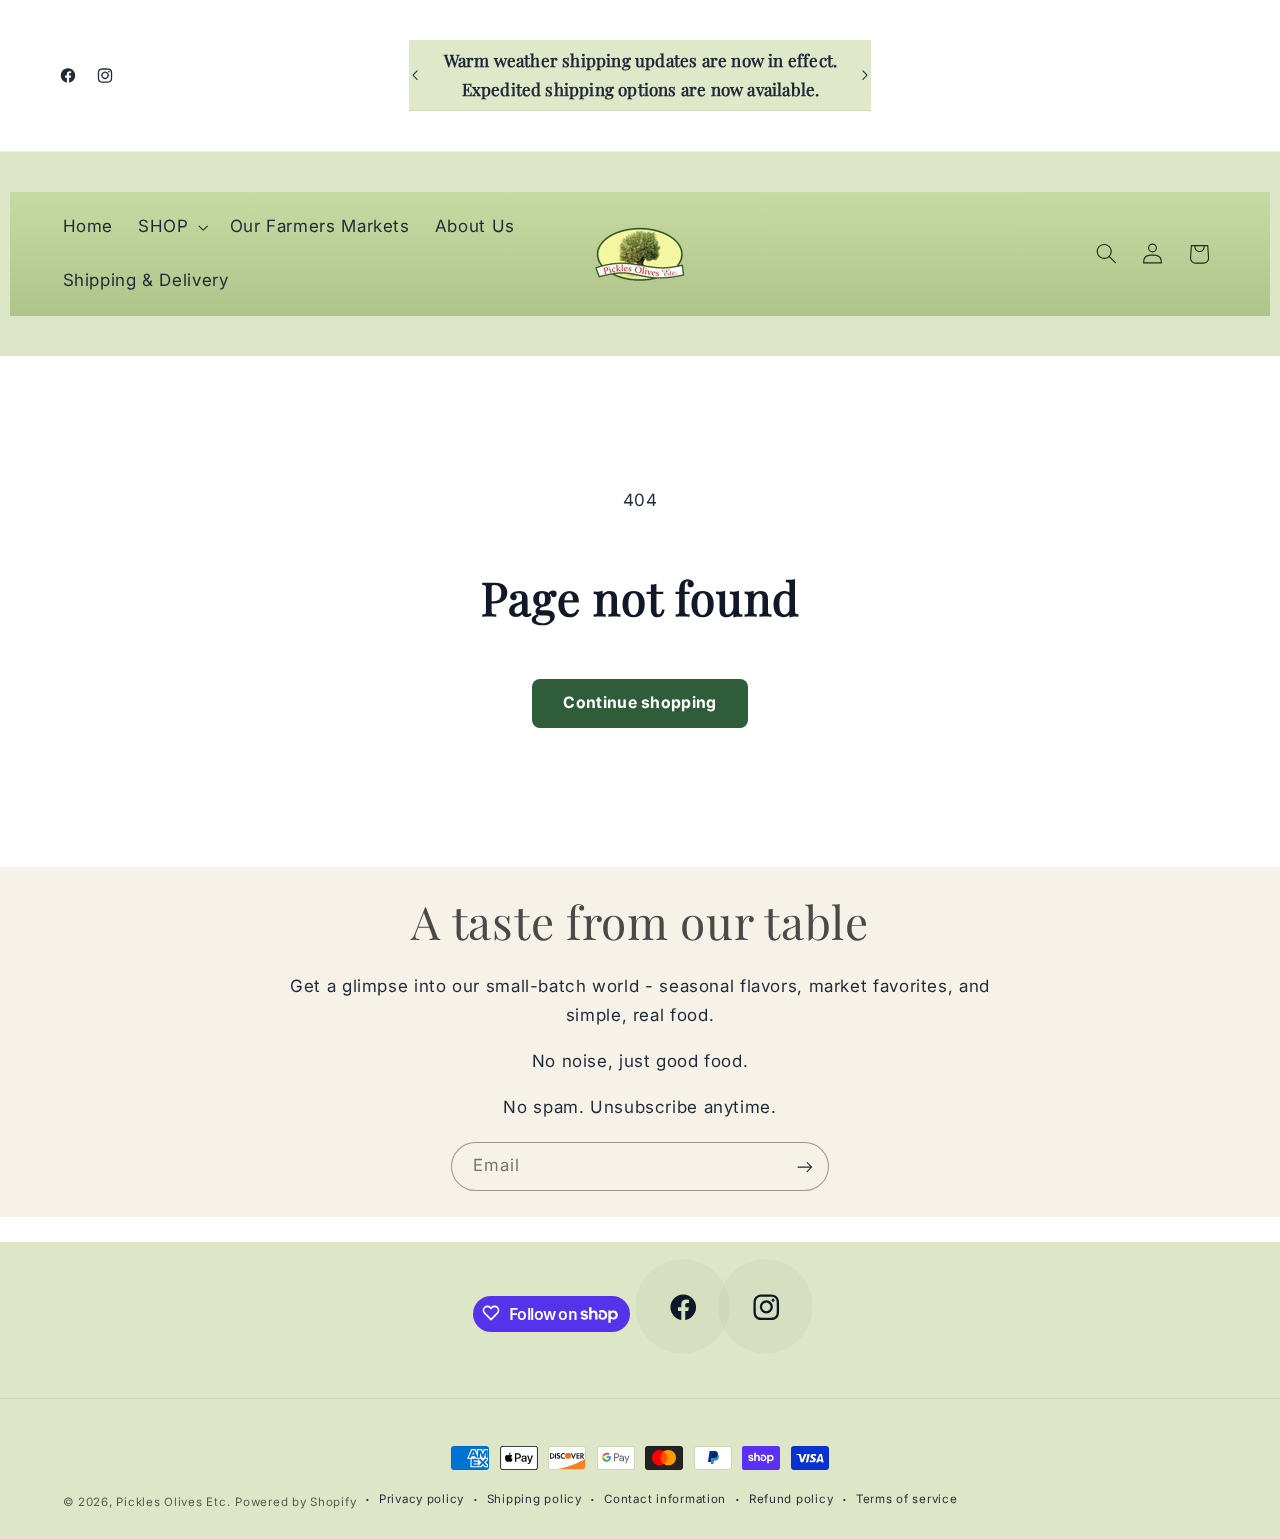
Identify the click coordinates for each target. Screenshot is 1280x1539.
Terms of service (907, 1500)
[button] (171, 227)
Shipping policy (534, 1500)
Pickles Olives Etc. (173, 1502)
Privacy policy (421, 1500)
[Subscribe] (805, 1166)
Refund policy (791, 1500)
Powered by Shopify (295, 1502)
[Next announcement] (865, 75)
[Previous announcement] (415, 75)
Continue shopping (639, 702)
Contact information (665, 1500)
